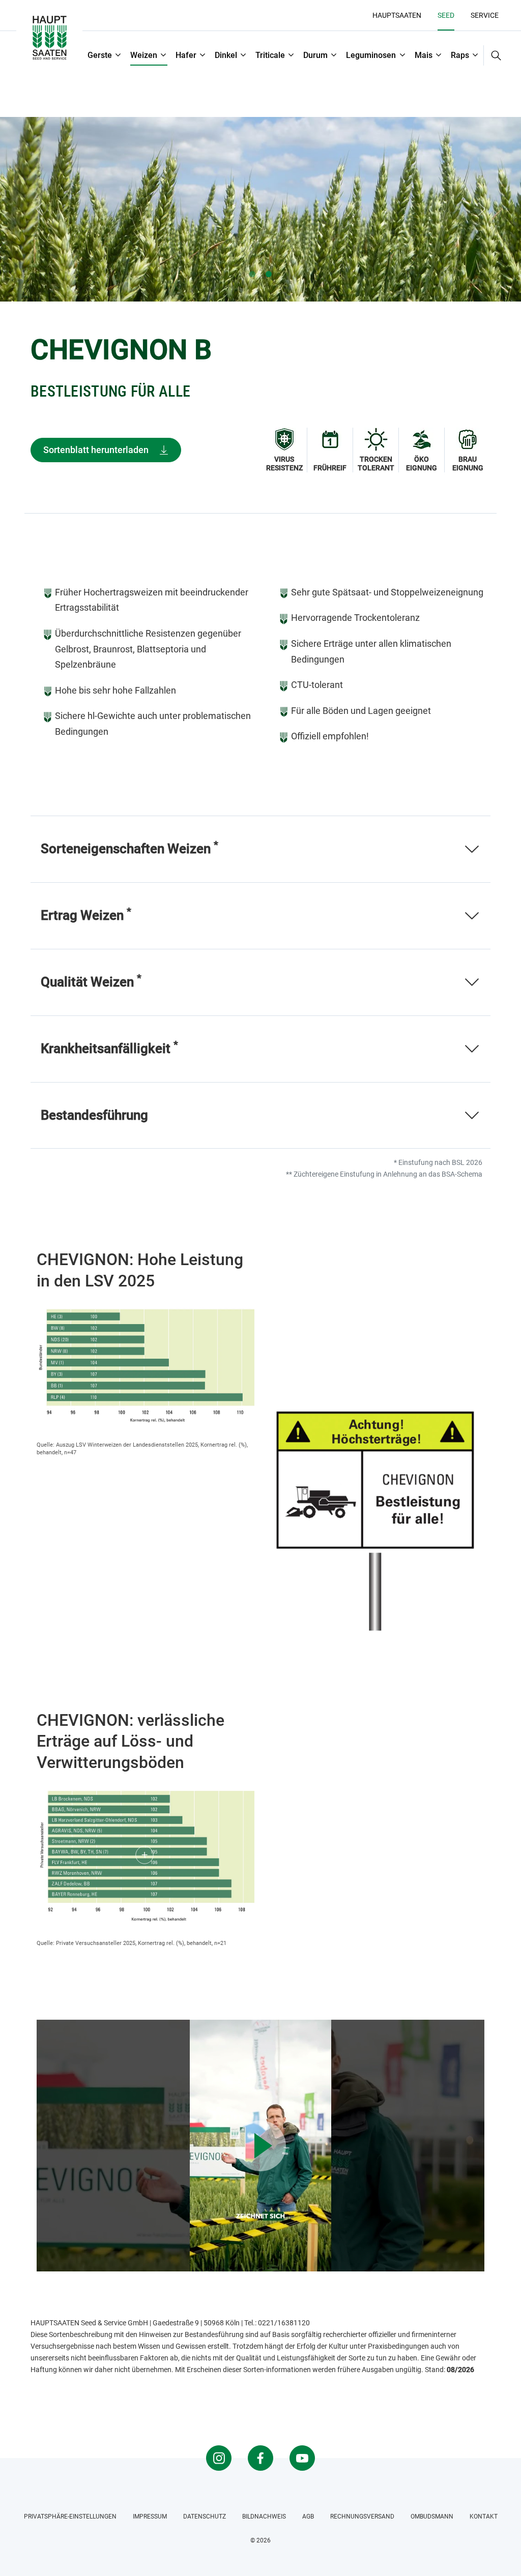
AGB (308, 2517)
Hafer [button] (186, 55)
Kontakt (484, 2517)
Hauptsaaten (397, 15)
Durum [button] (315, 55)
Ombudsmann (432, 2517)
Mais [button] (424, 55)
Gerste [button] (100, 55)
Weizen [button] (144, 55)
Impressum (150, 2517)
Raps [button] (460, 55)
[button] (493, 55)
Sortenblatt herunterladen (96, 450)
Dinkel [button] (226, 55)
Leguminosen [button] (371, 55)
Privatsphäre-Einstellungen (70, 2517)
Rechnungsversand (362, 2517)
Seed (446, 15)
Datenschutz (205, 2517)
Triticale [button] (270, 55)
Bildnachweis (264, 2517)
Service (485, 15)
